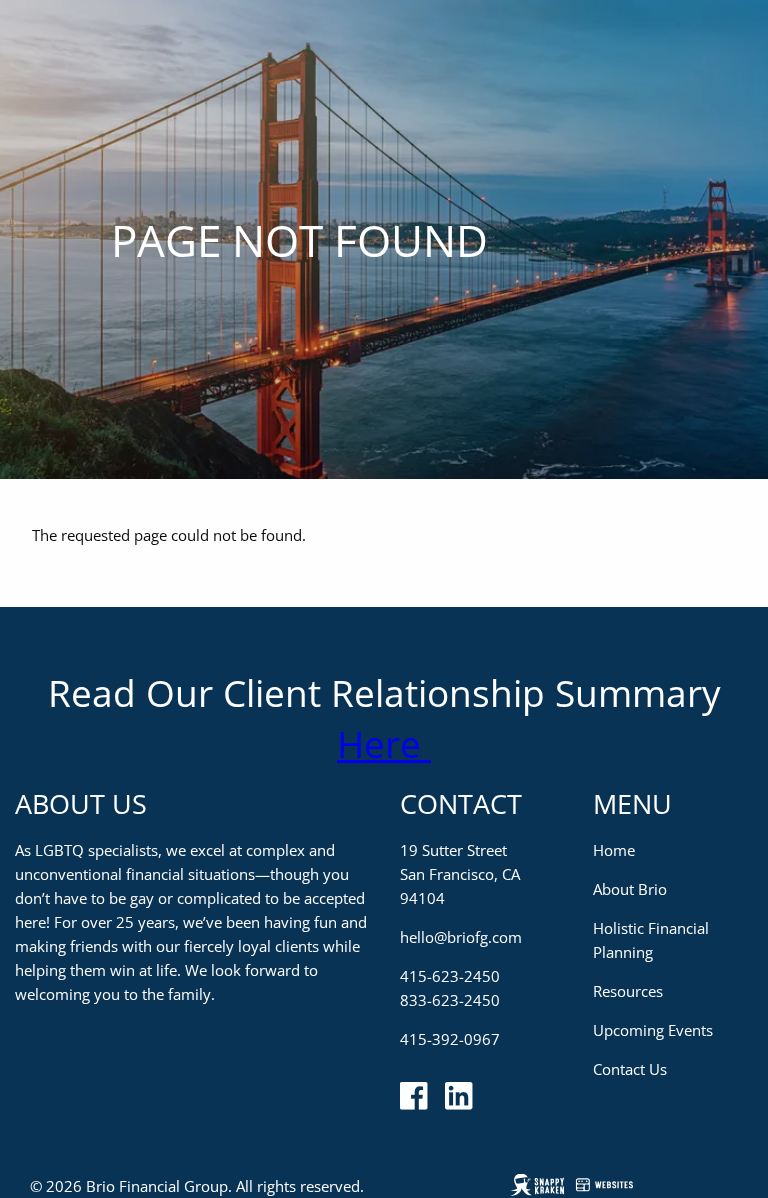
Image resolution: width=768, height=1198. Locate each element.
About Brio (630, 889)
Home (614, 850)
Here (384, 743)
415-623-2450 (450, 976)
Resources (628, 991)
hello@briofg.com (461, 937)
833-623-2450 (450, 1000)
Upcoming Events (653, 1030)
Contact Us (630, 1069)
